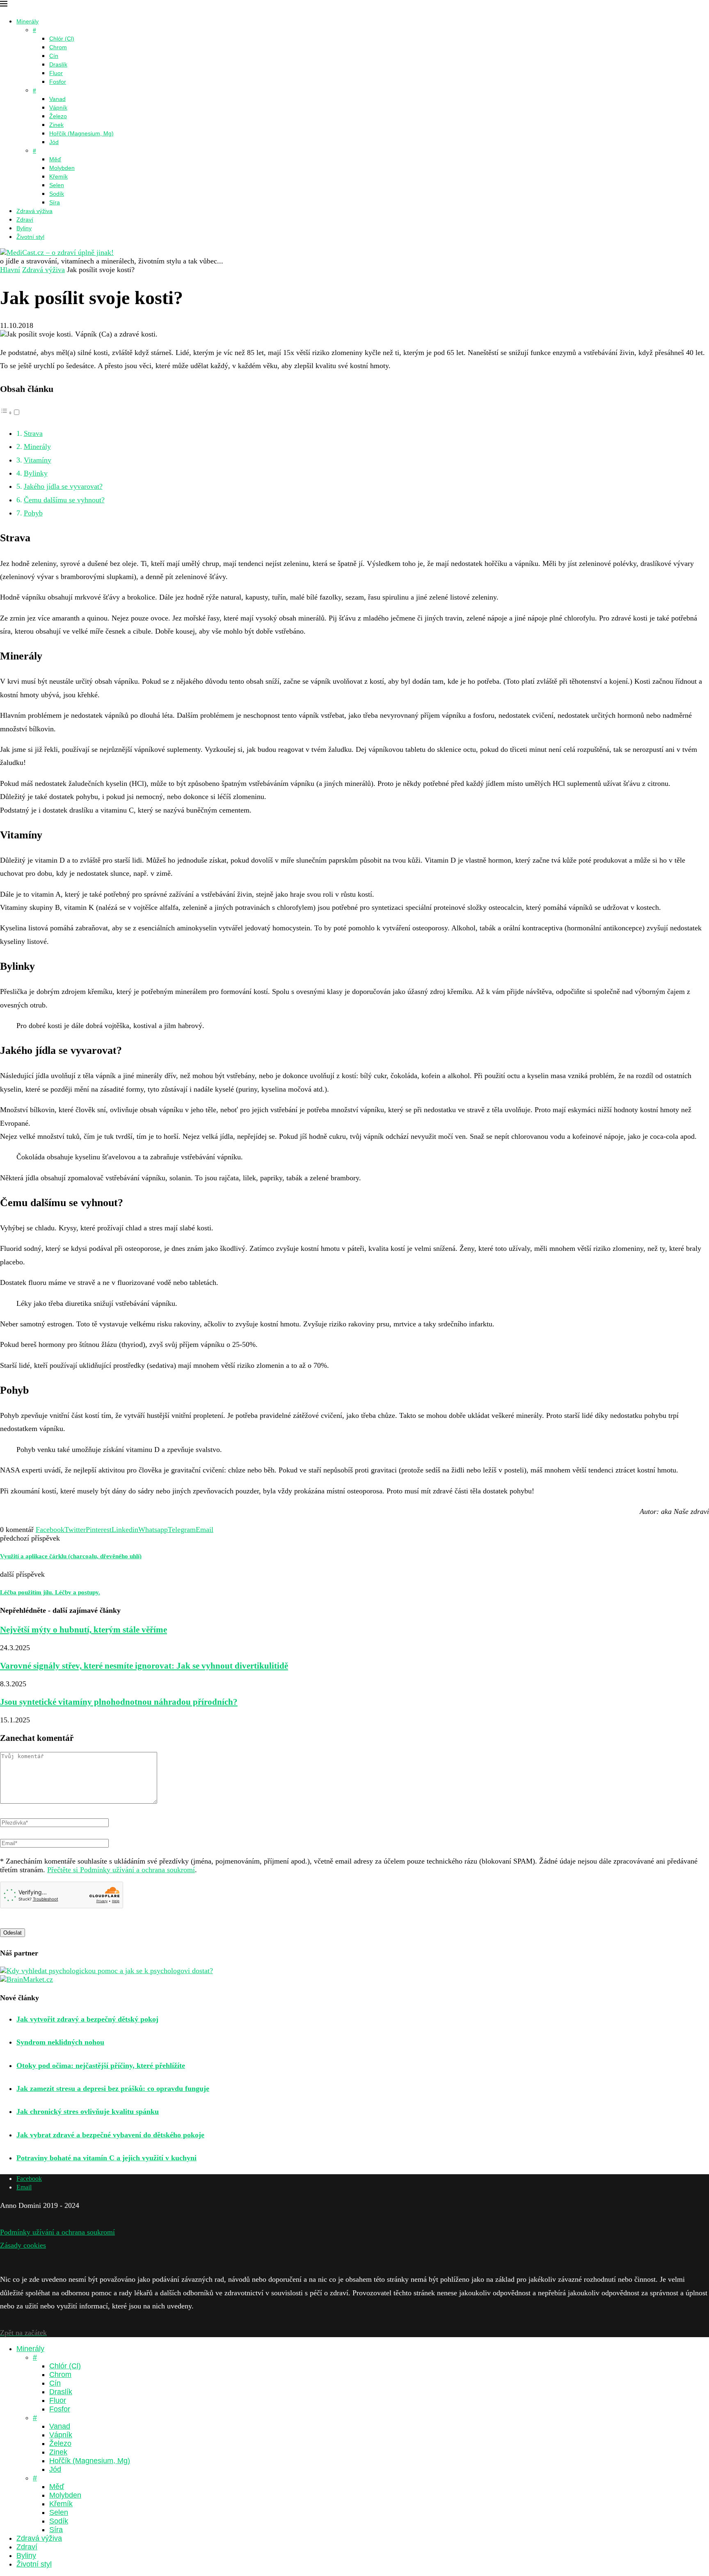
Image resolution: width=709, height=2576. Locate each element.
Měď (55, 159)
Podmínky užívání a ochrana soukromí (57, 2232)
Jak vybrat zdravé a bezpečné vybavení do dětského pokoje (110, 2135)
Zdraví (25, 220)
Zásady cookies (23, 2245)
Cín (54, 56)
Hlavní (10, 270)
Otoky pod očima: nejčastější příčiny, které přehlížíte (101, 2065)
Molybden (62, 168)
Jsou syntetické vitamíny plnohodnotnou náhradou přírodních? (119, 1702)
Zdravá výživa (34, 211)
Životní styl (30, 237)
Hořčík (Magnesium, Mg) (81, 133)
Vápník (58, 108)
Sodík (57, 194)
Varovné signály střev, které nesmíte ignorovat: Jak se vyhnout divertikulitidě (144, 1666)
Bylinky (36, 473)
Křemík (58, 176)
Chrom (58, 47)
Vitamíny (38, 460)
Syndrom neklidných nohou (60, 2042)
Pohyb (33, 513)
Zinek (56, 125)
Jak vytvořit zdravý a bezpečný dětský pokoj (87, 2019)
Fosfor (58, 82)
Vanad (57, 99)
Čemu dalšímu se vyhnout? (64, 500)
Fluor (56, 73)
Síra (55, 202)
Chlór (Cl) (62, 39)
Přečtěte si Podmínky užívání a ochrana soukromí (121, 1870)
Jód (54, 142)
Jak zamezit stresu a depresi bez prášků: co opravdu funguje (113, 2088)
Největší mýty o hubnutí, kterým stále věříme (83, 1630)
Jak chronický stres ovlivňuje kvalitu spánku (88, 2111)
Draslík (58, 64)
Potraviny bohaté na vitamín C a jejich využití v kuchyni (106, 2158)
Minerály (27, 21)
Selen (57, 185)
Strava (33, 433)
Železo (58, 116)
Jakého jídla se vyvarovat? (63, 486)
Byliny (24, 228)
